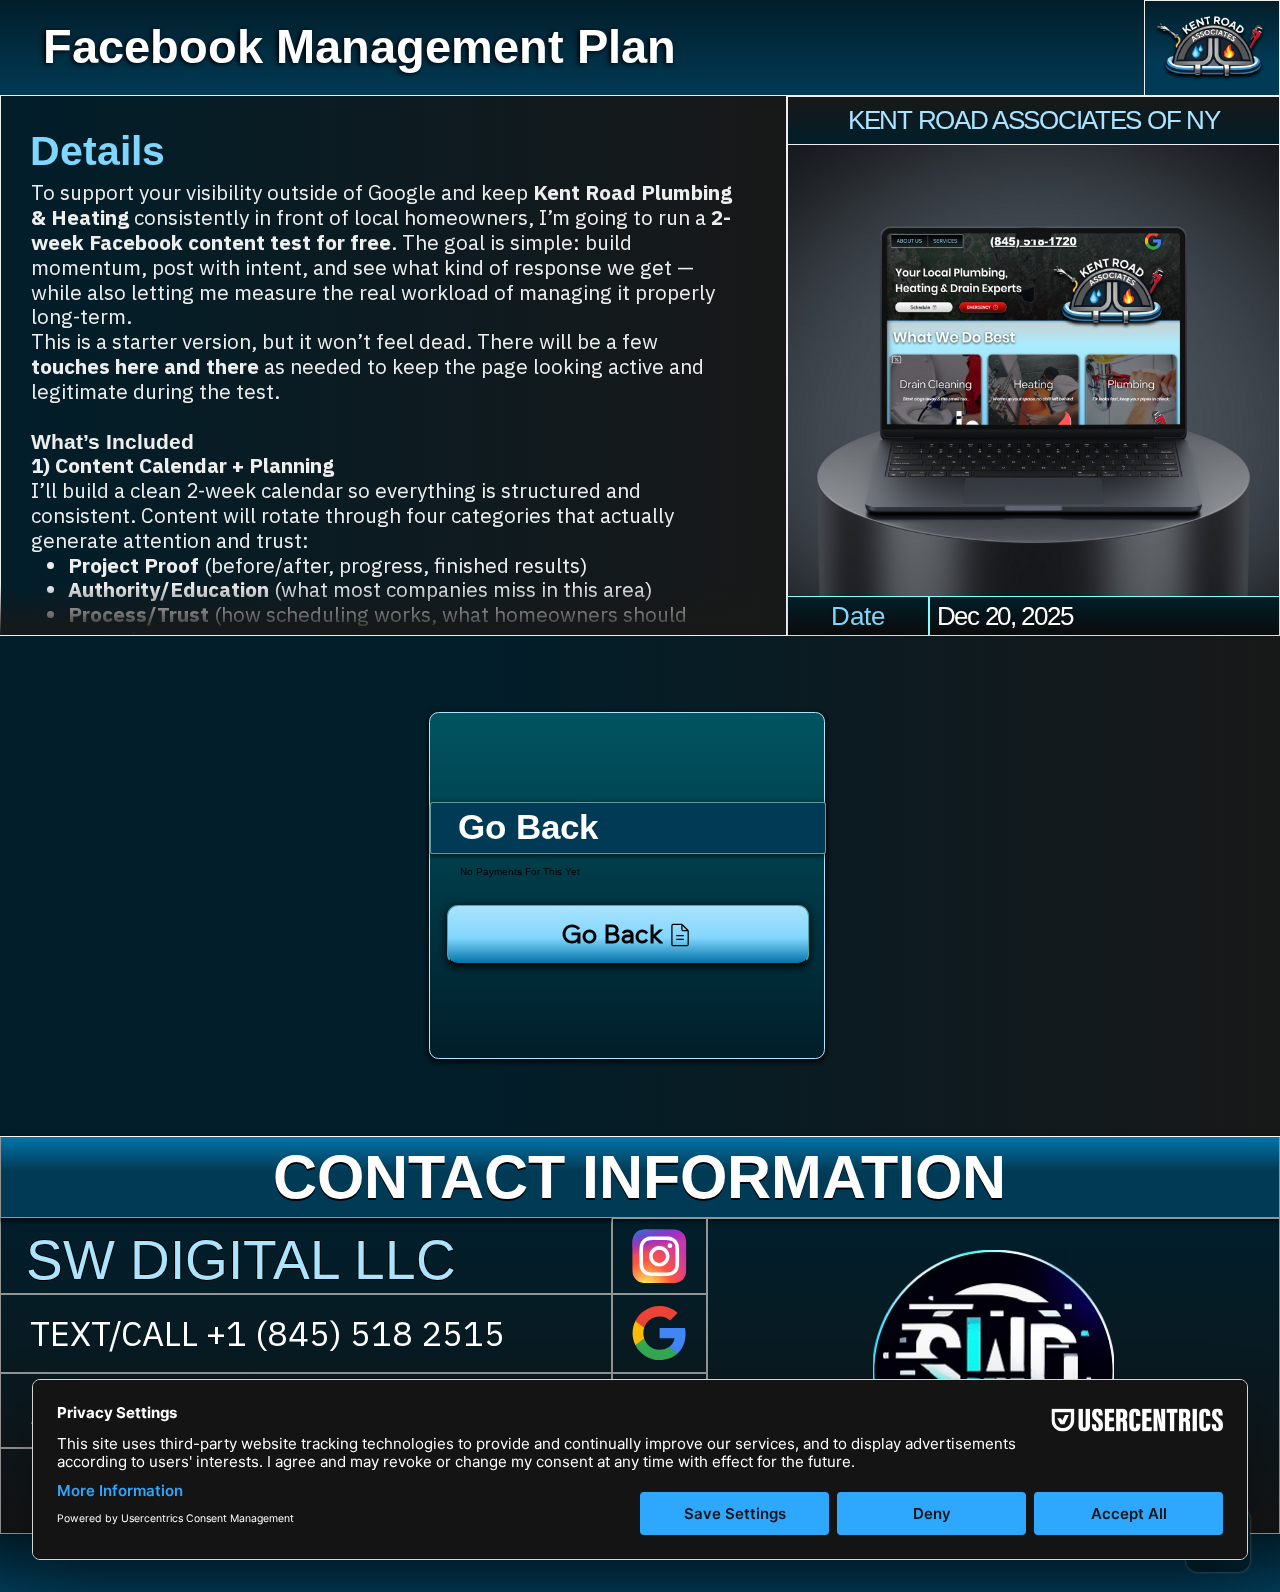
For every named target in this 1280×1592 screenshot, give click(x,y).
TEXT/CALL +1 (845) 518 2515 (267, 1333)
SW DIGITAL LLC (241, 1260)
